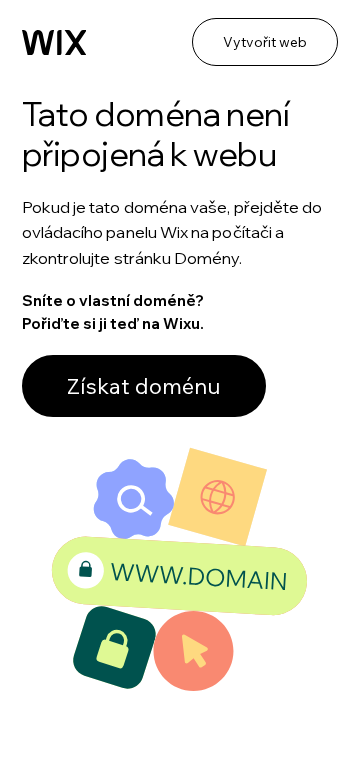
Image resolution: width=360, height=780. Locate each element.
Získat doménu (144, 386)
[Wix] (54, 43)
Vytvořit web (265, 42)
